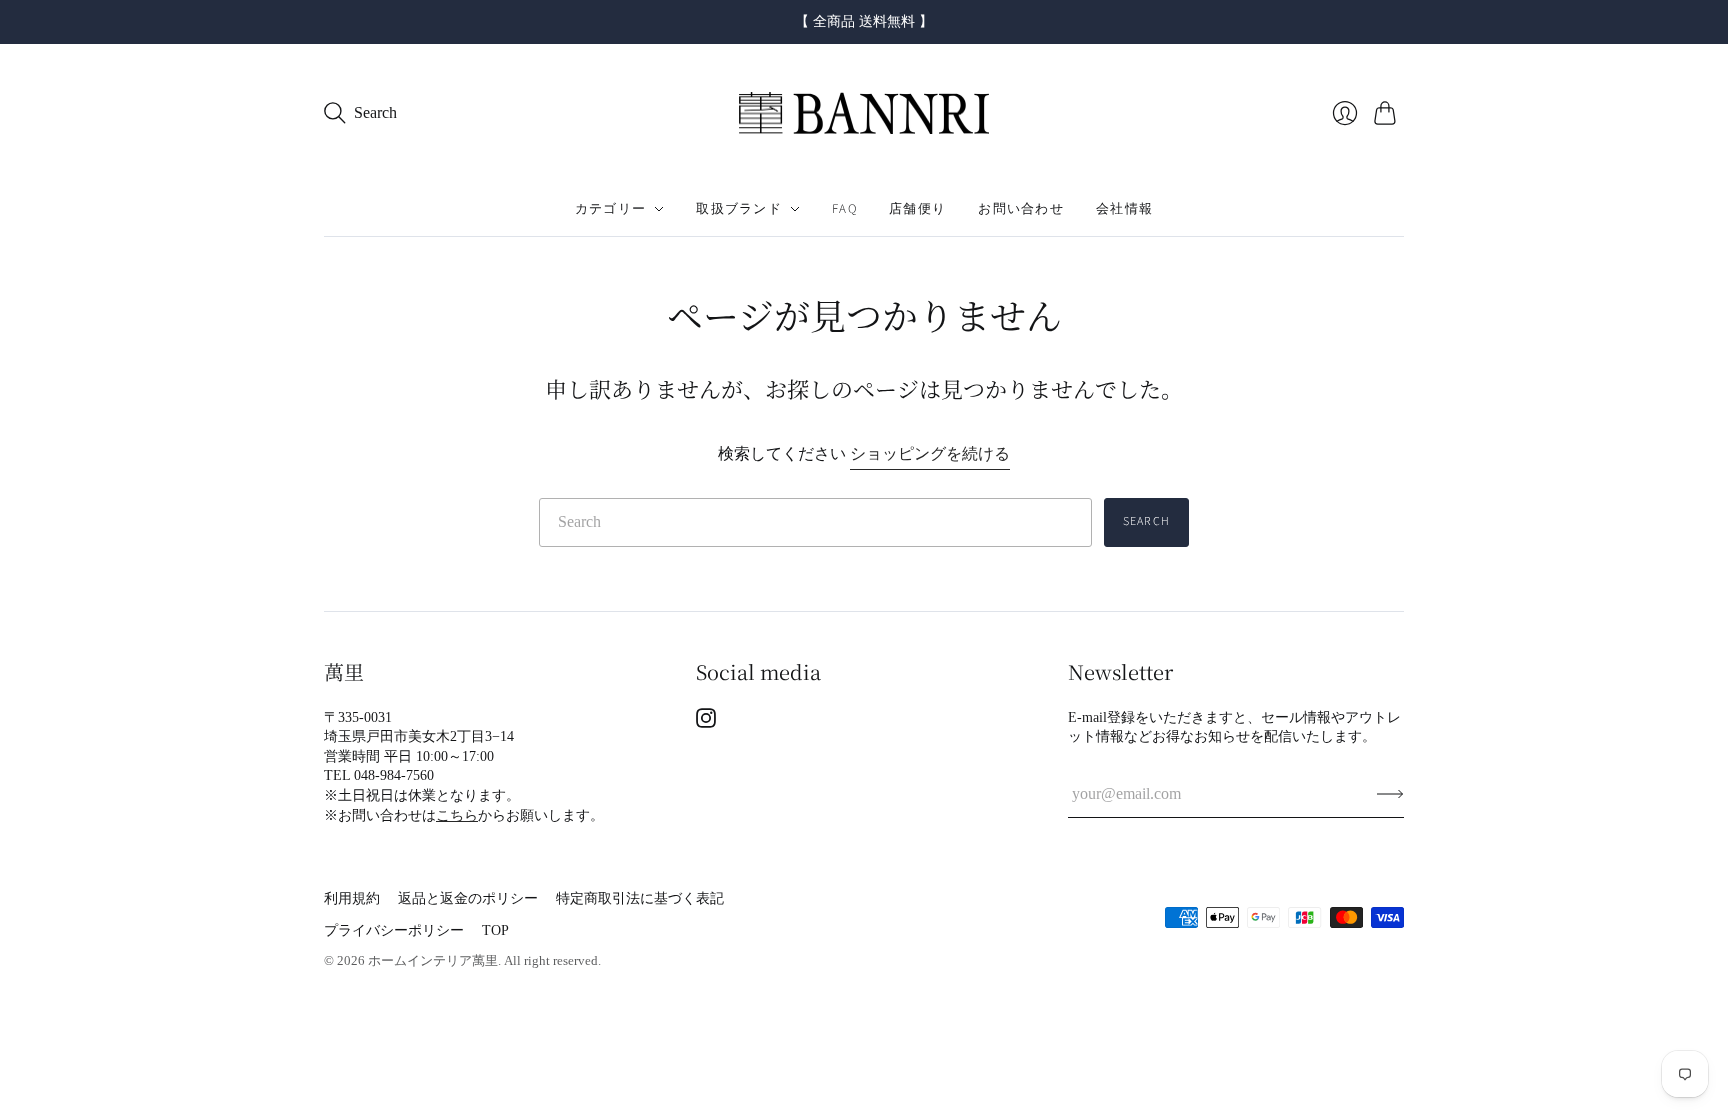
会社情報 (1124, 209)
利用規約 (352, 898)
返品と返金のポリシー (468, 898)
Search (1146, 521)
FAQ (844, 209)
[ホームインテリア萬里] (864, 113)
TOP (495, 930)
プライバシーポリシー (394, 930)
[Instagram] (706, 722)
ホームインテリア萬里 (433, 960)
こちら (457, 815)
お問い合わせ (1021, 209)
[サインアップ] (1390, 794)
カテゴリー (611, 209)
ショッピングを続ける (930, 453)
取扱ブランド (739, 209)
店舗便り (917, 209)
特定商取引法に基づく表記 (640, 898)
